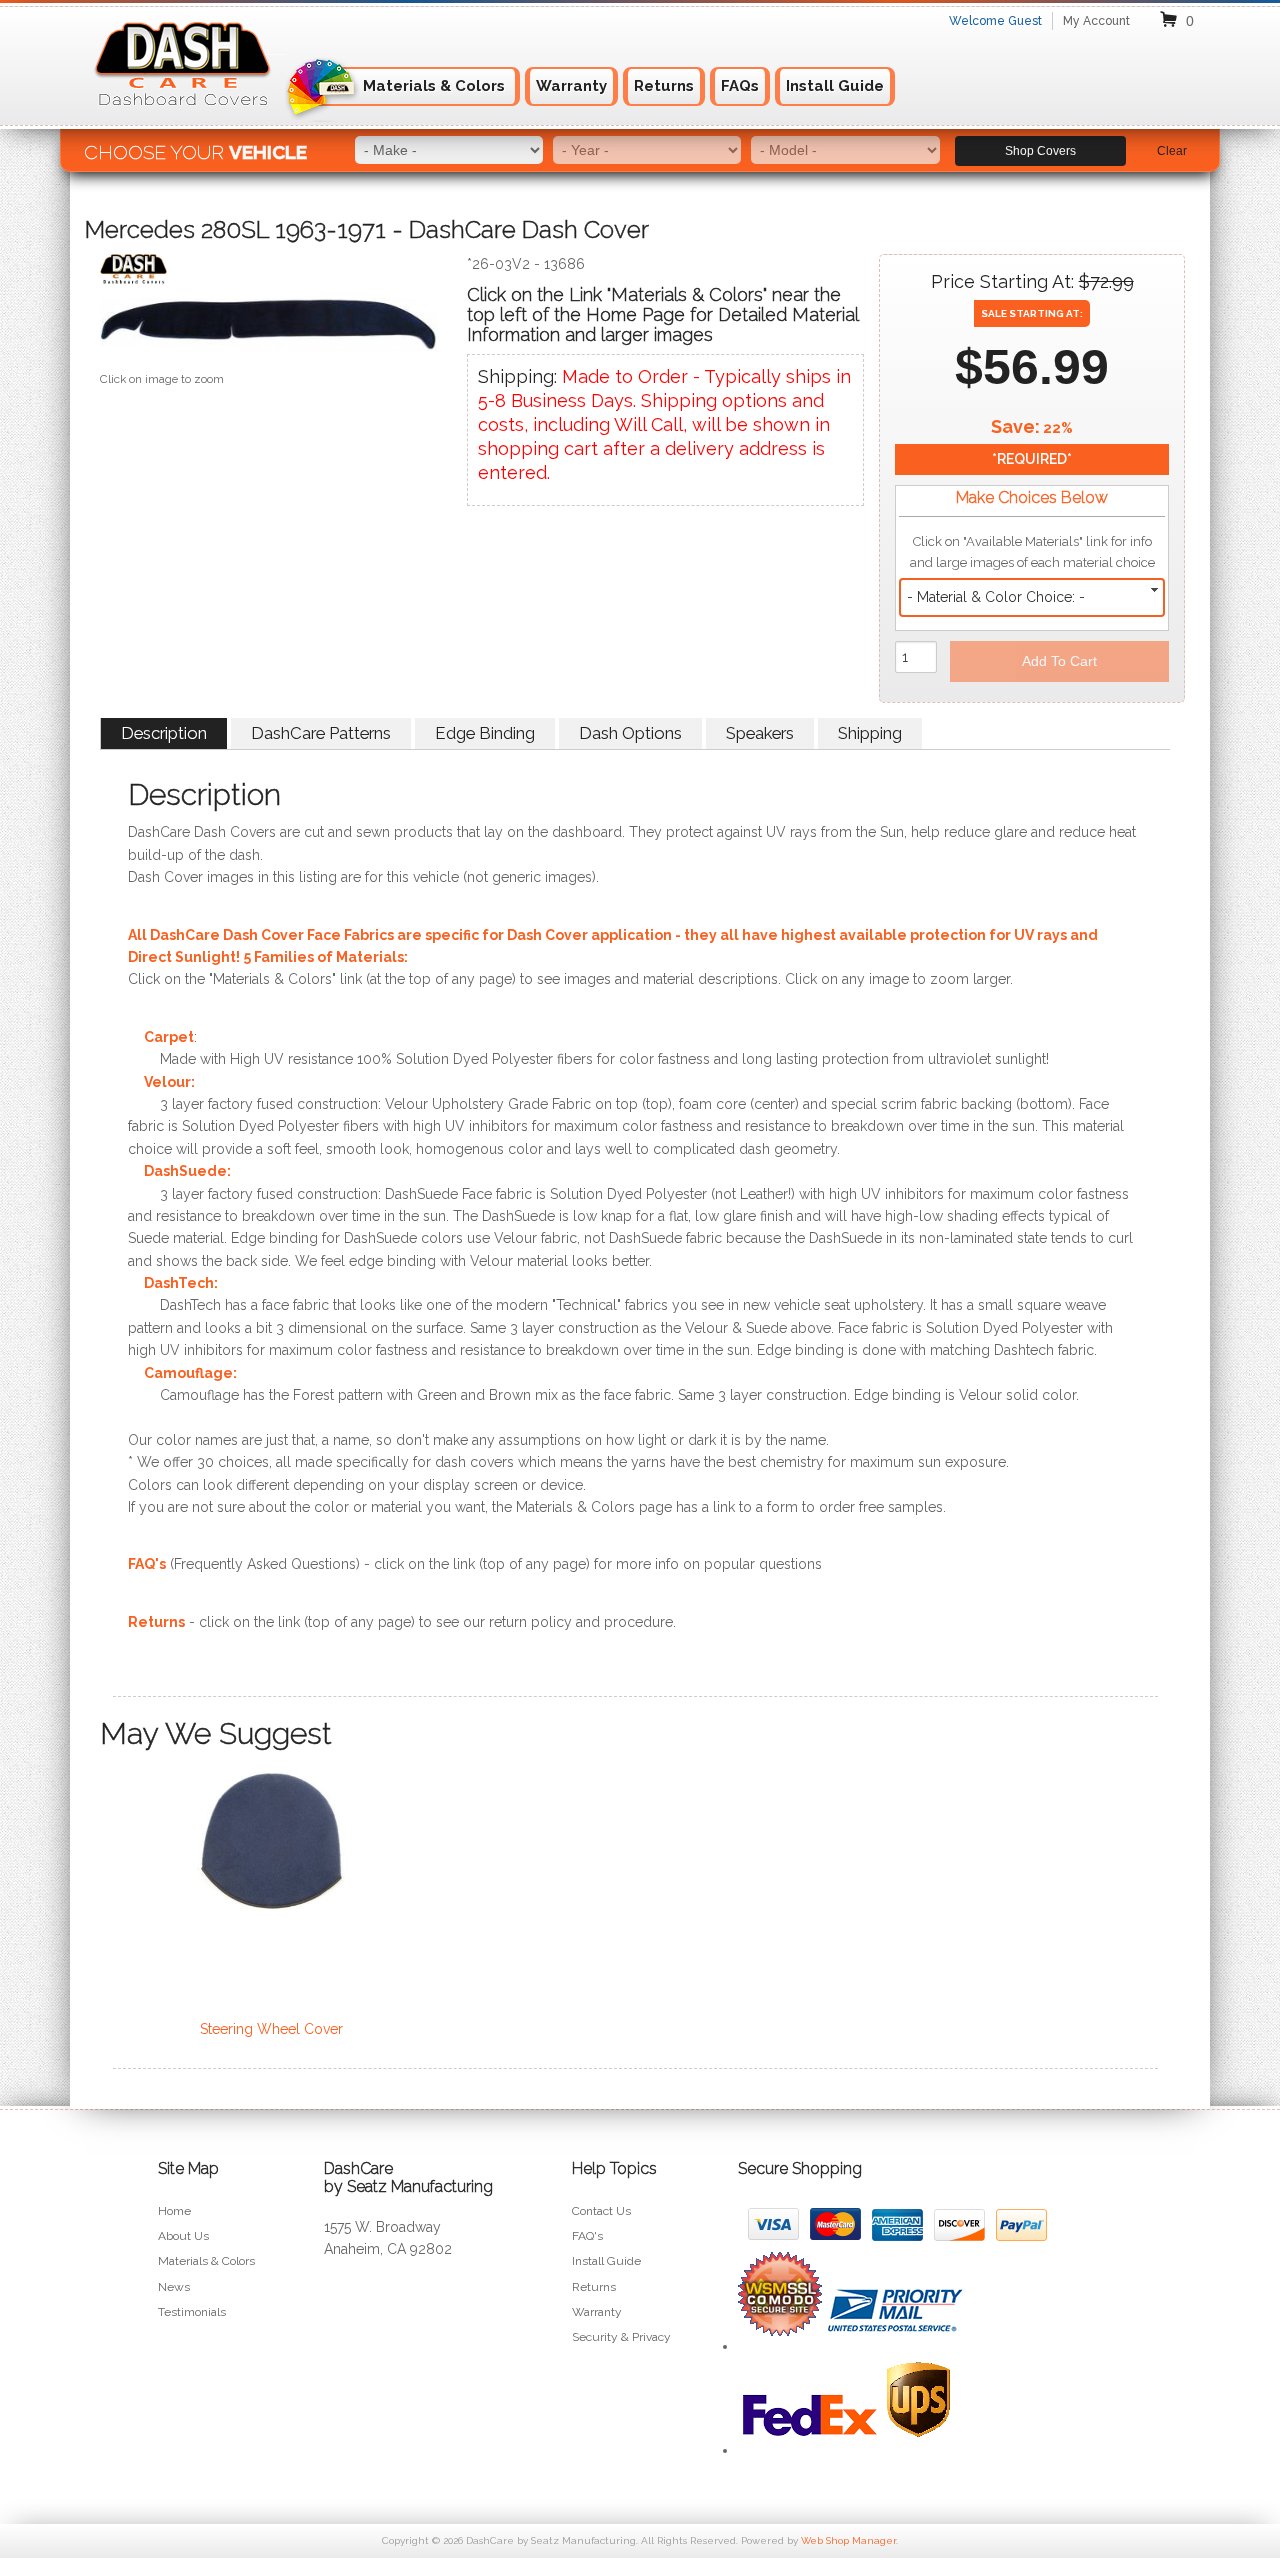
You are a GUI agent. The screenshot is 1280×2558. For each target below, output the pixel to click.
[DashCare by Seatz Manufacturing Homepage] (184, 118)
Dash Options (630, 733)
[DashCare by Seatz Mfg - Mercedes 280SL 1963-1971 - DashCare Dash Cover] (268, 273)
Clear (1172, 151)
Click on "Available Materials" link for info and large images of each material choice (1032, 552)
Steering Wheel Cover (271, 2029)
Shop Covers (1040, 151)
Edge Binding (485, 733)
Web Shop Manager (848, 2540)
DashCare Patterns (321, 733)
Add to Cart (1059, 661)
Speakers (760, 733)
